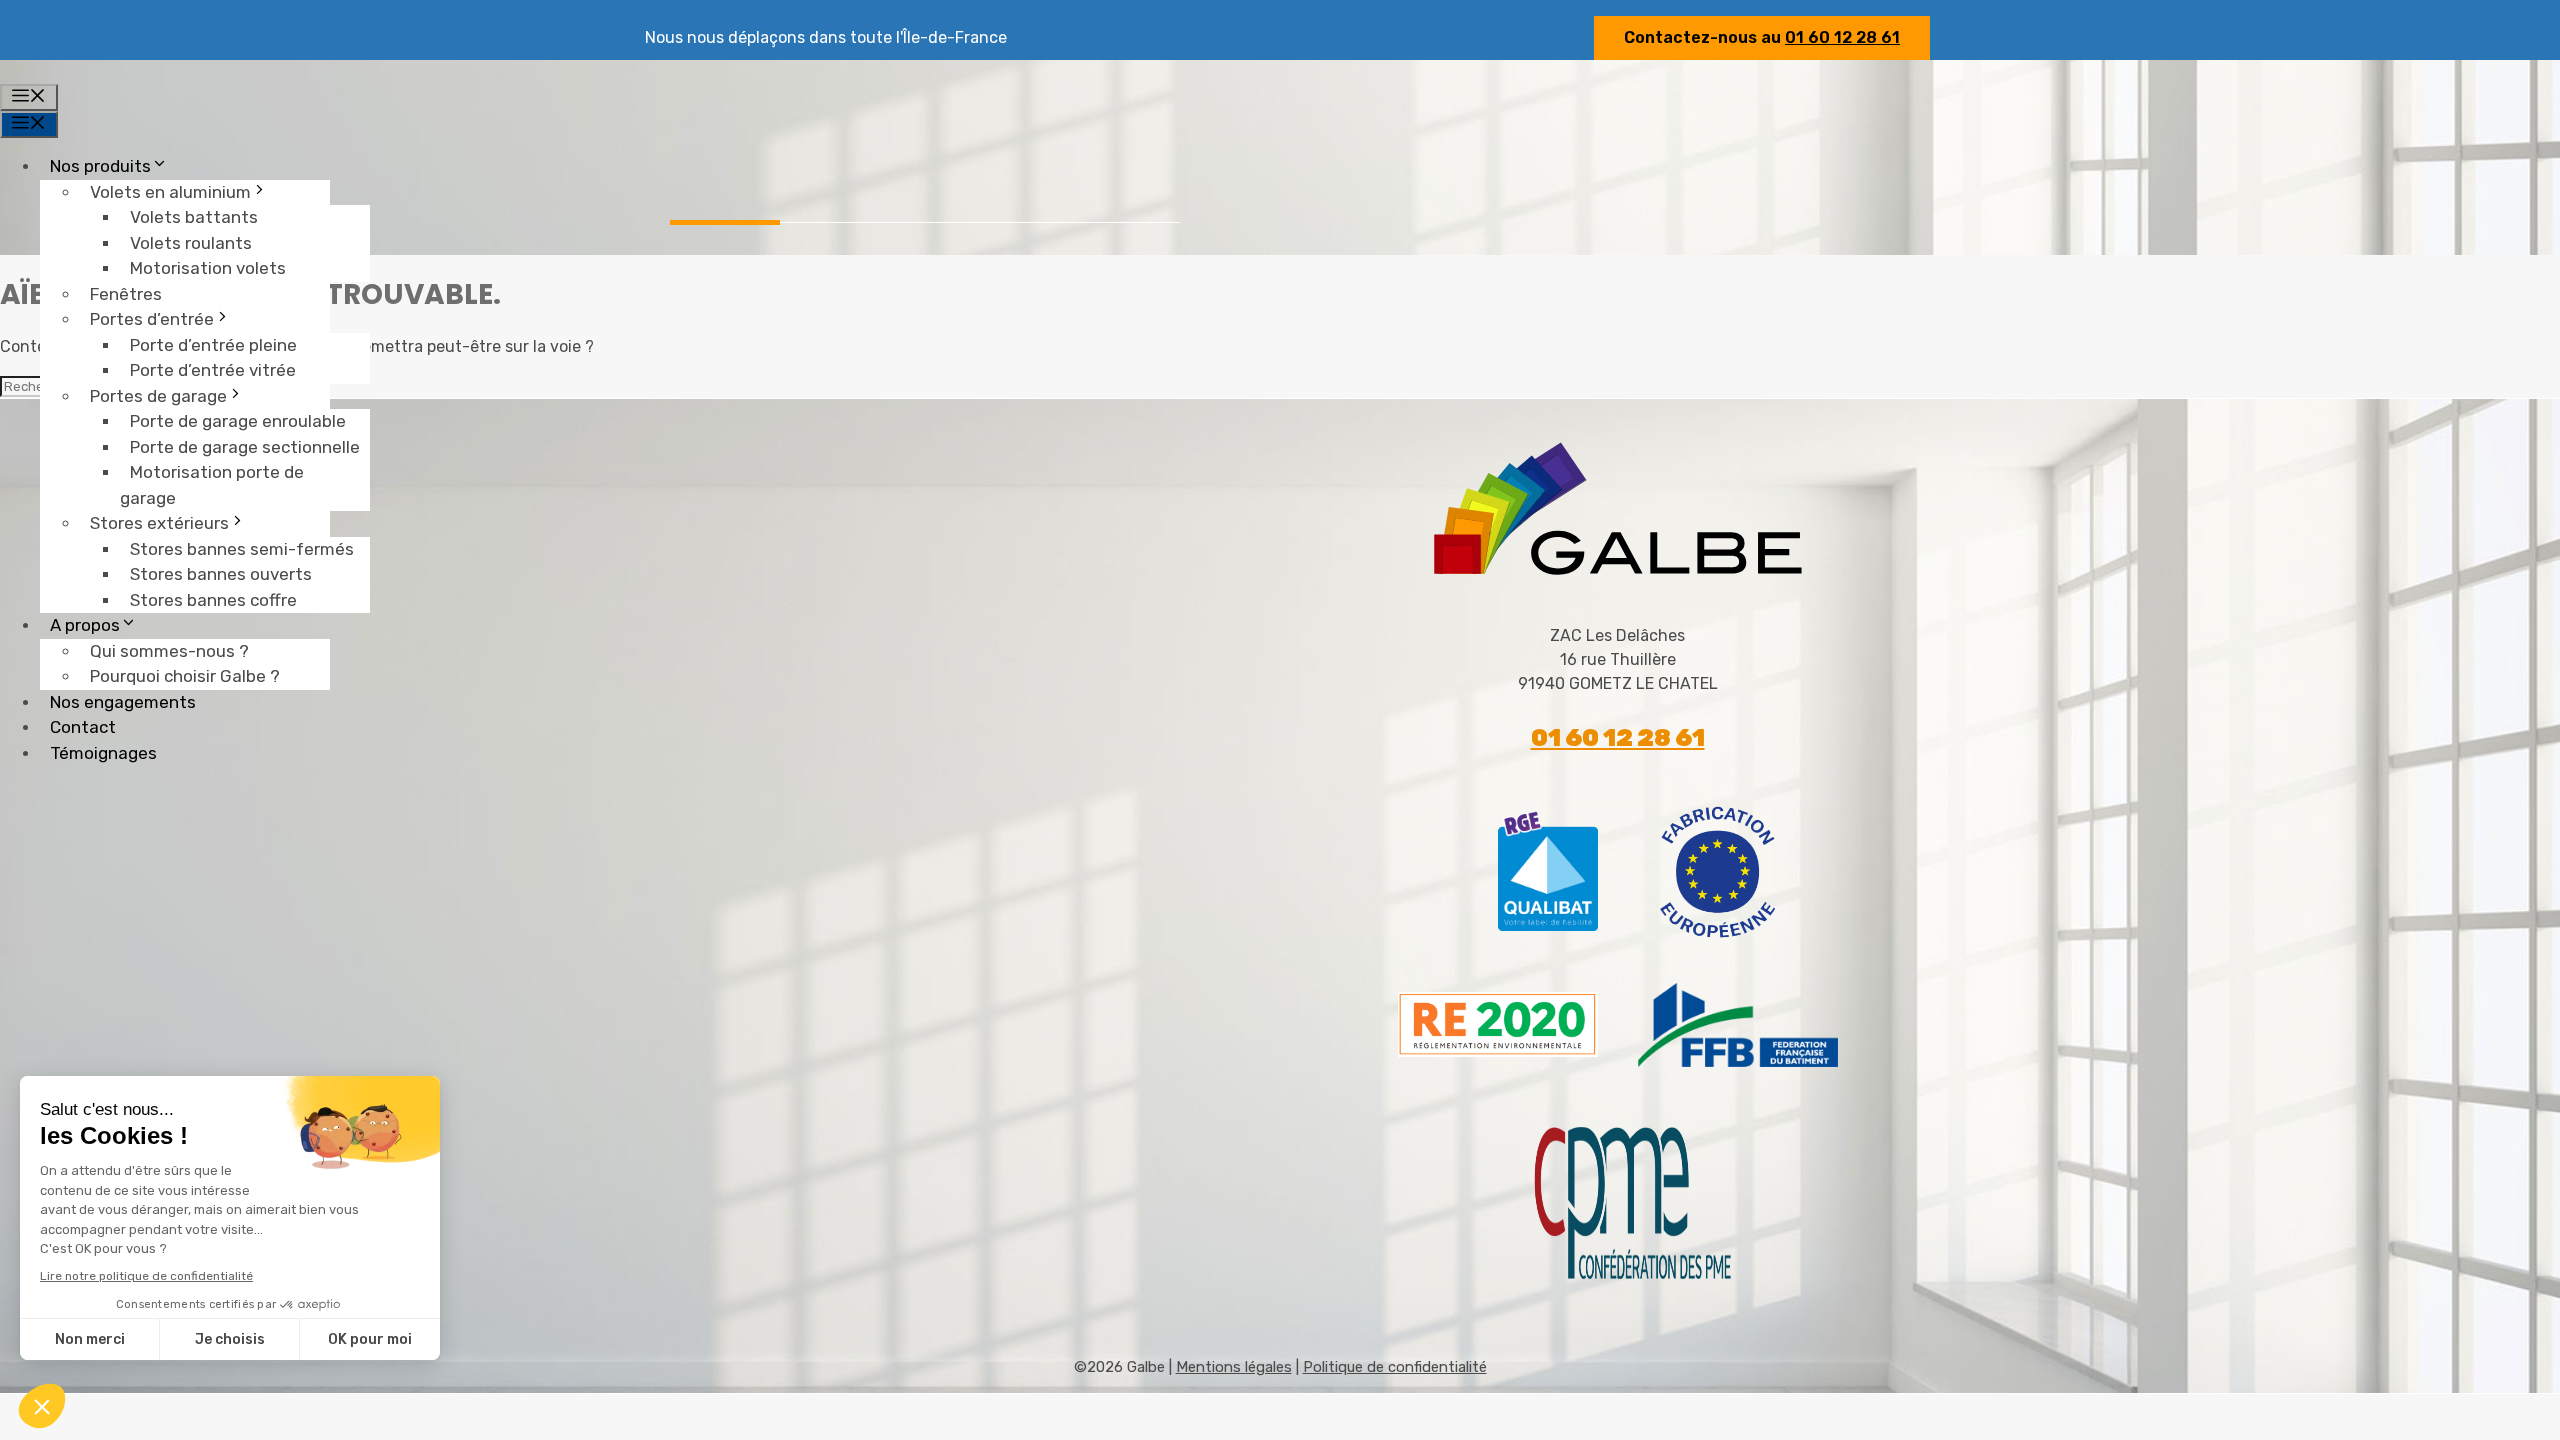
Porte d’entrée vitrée (213, 370)
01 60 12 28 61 (1842, 37)
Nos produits (100, 166)
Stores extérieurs (159, 523)
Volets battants (194, 217)
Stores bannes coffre (213, 600)
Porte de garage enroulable (238, 421)
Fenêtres (126, 294)
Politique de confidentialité (1395, 1367)
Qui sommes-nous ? (169, 651)
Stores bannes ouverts (221, 574)
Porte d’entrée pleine (213, 345)
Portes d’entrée (152, 319)
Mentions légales (1234, 1367)
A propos (85, 625)
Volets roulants (191, 243)
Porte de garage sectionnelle (245, 447)
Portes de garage (158, 396)
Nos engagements (123, 702)
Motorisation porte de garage (212, 485)
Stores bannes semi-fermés (242, 549)
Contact (83, 727)
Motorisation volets (208, 268)
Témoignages (103, 753)
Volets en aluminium (170, 192)
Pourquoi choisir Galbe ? (185, 676)
